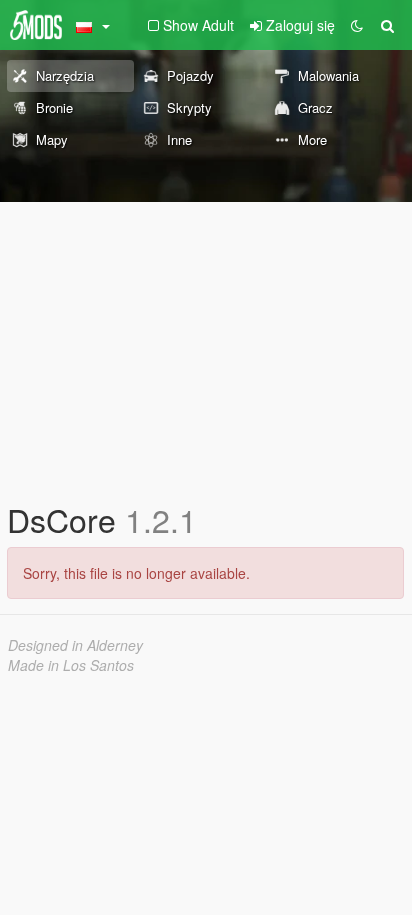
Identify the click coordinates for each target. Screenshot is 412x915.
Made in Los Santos (71, 665)
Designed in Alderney (75, 645)
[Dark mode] (357, 25)
